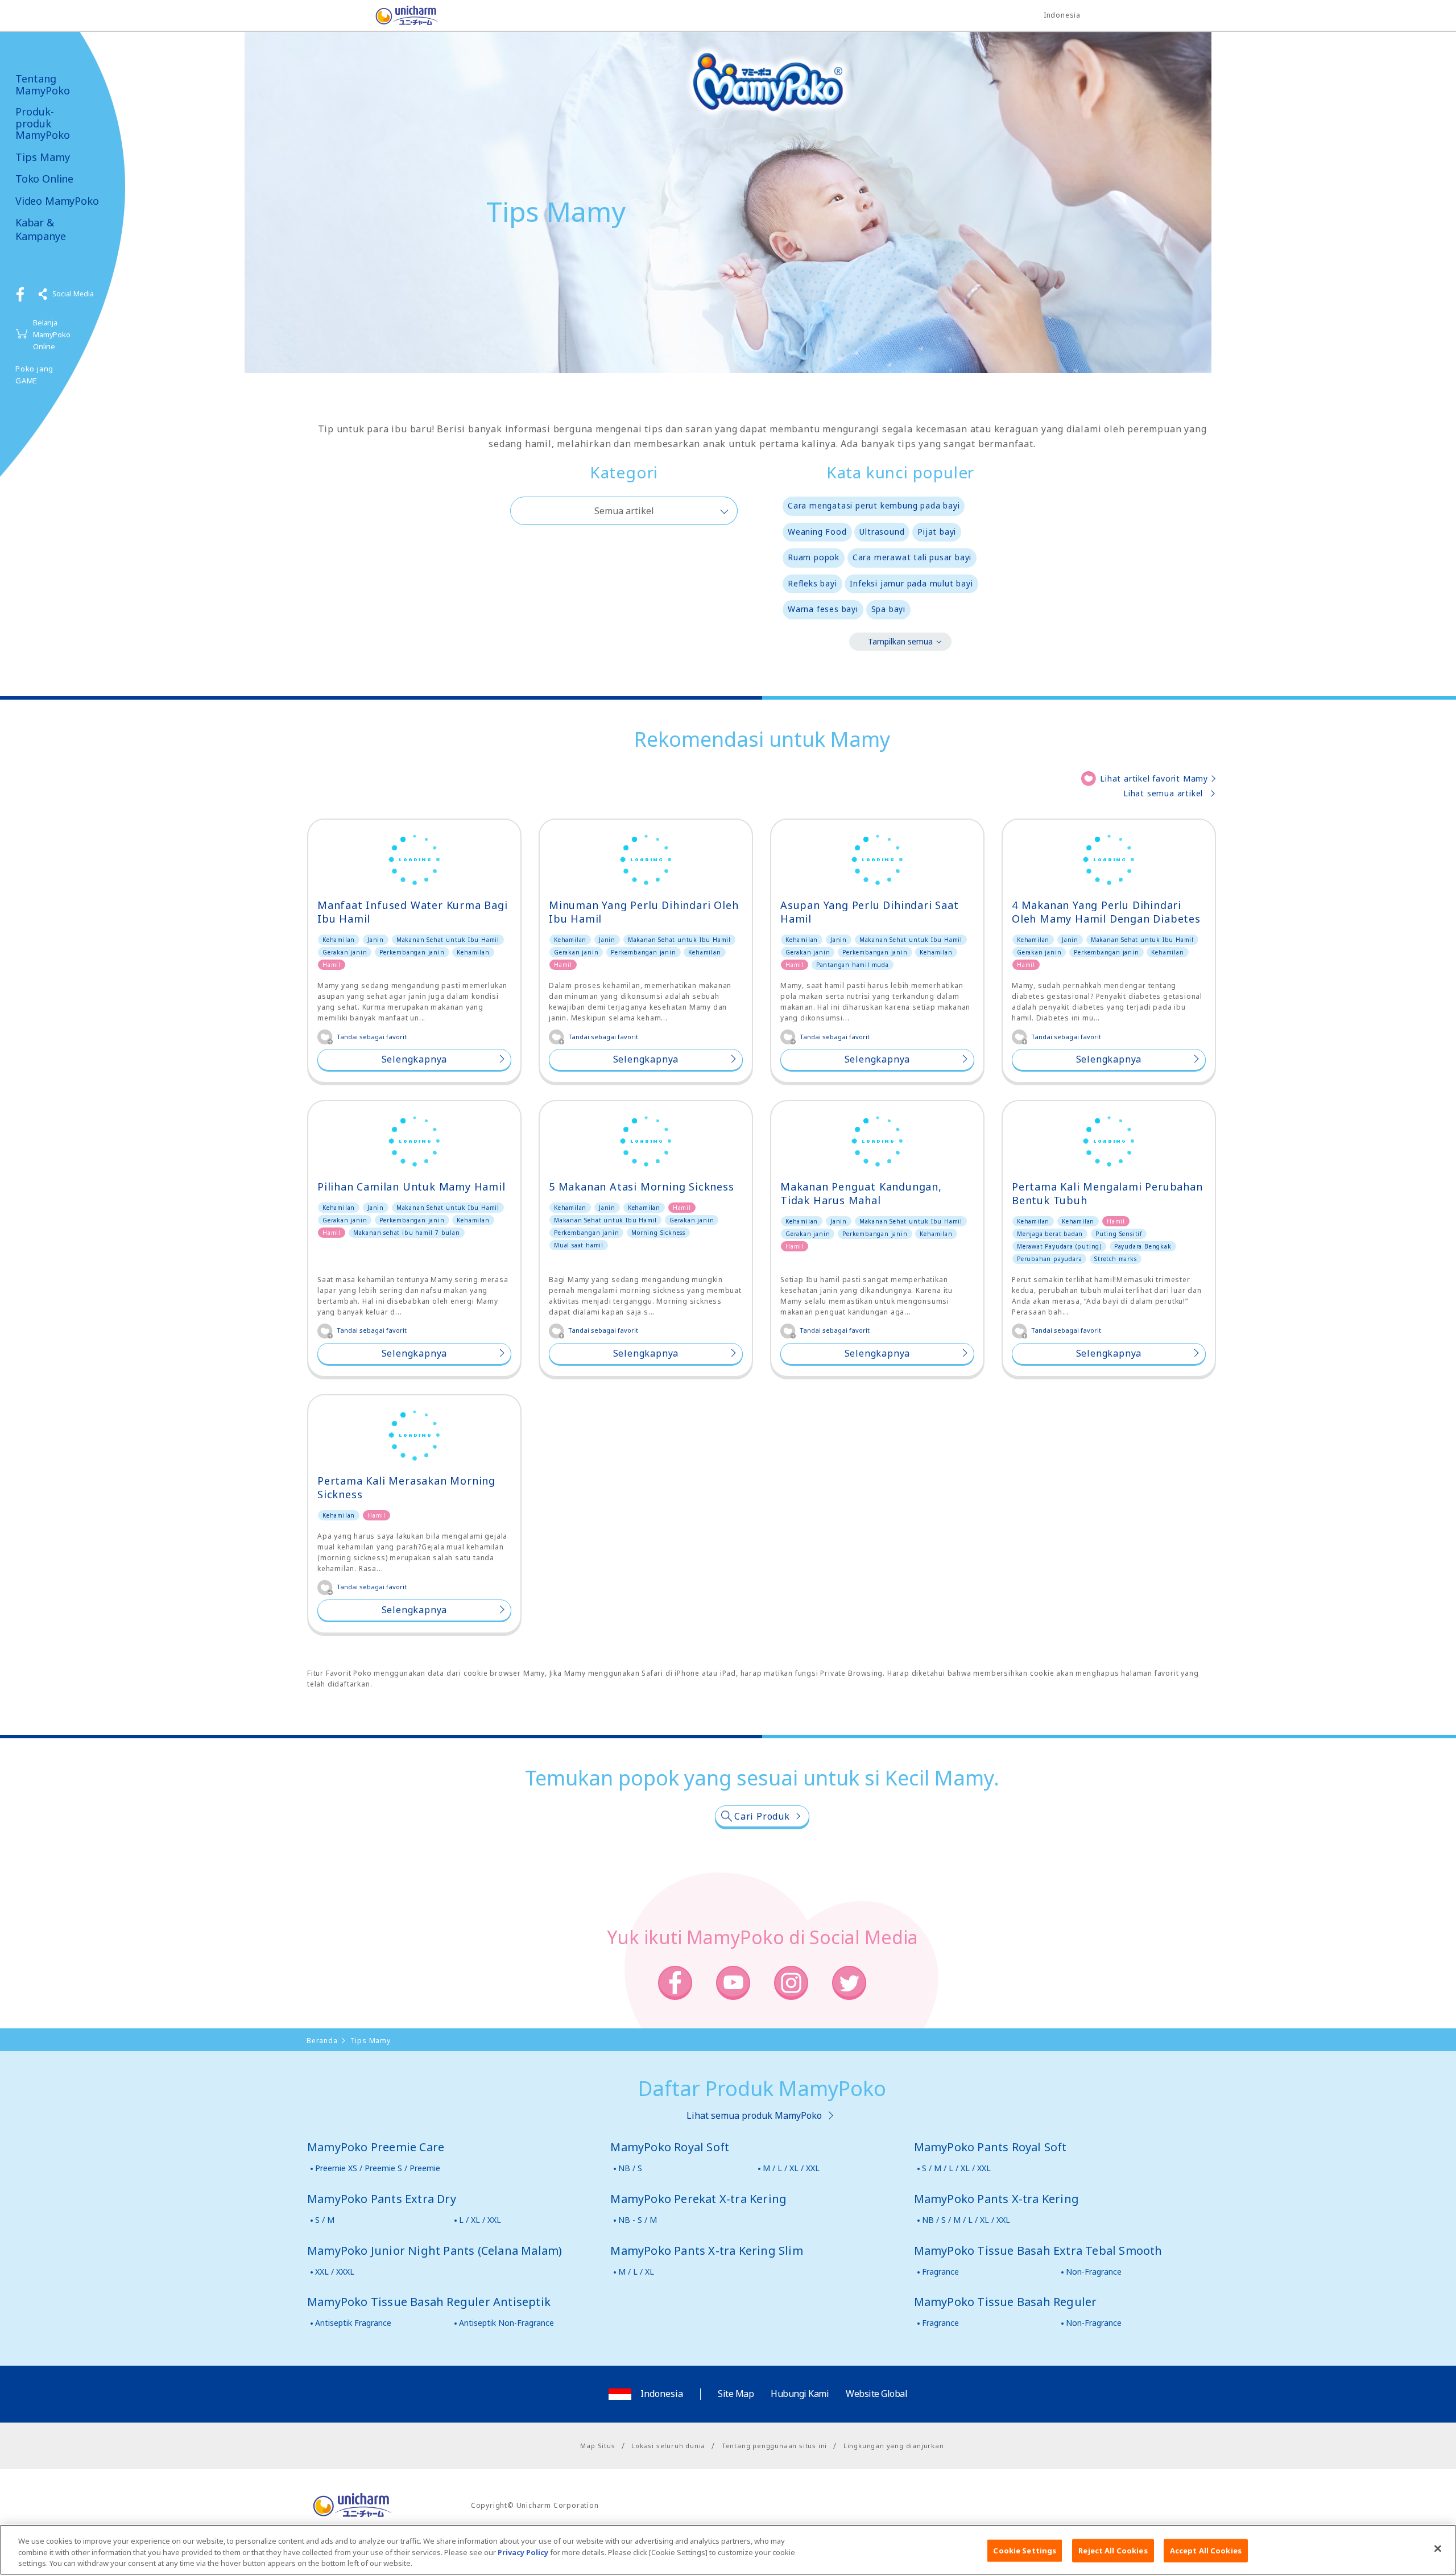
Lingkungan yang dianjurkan (894, 2446)
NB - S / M (638, 2220)
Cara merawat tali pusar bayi (912, 557)
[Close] (1438, 2548)
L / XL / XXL (480, 2220)
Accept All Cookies (1206, 2550)
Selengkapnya (415, 1059)
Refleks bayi (812, 583)
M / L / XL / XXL (791, 2168)
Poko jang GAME (34, 375)
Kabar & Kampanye (41, 229)
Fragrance (940, 2272)
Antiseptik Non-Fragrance (506, 2323)
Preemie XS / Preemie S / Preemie (378, 2168)
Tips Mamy (43, 157)
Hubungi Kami (800, 2394)
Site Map (736, 2394)
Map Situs (597, 2446)
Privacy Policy (523, 2552)
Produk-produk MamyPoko (43, 123)
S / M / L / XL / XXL (956, 2168)
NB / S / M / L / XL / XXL (966, 2220)
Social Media (73, 294)
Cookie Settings (1025, 2550)
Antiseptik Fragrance (353, 2323)
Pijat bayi (937, 532)
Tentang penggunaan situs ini (774, 2446)
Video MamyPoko (57, 201)
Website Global (876, 2394)
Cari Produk (762, 1816)
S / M (325, 2220)
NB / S (630, 2168)
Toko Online (44, 179)
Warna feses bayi (823, 609)
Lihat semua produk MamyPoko (754, 2115)
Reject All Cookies (1113, 2550)
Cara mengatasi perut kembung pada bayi (874, 505)
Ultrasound (882, 532)
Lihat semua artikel (1163, 793)
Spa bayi (888, 609)
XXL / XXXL (335, 2272)
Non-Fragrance (1094, 2272)
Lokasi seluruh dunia (668, 2446)
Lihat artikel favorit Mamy (1154, 778)
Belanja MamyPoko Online (52, 334)
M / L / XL (636, 2272)
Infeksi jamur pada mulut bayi (911, 583)
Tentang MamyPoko (43, 84)
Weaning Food (817, 532)
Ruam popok (814, 557)
